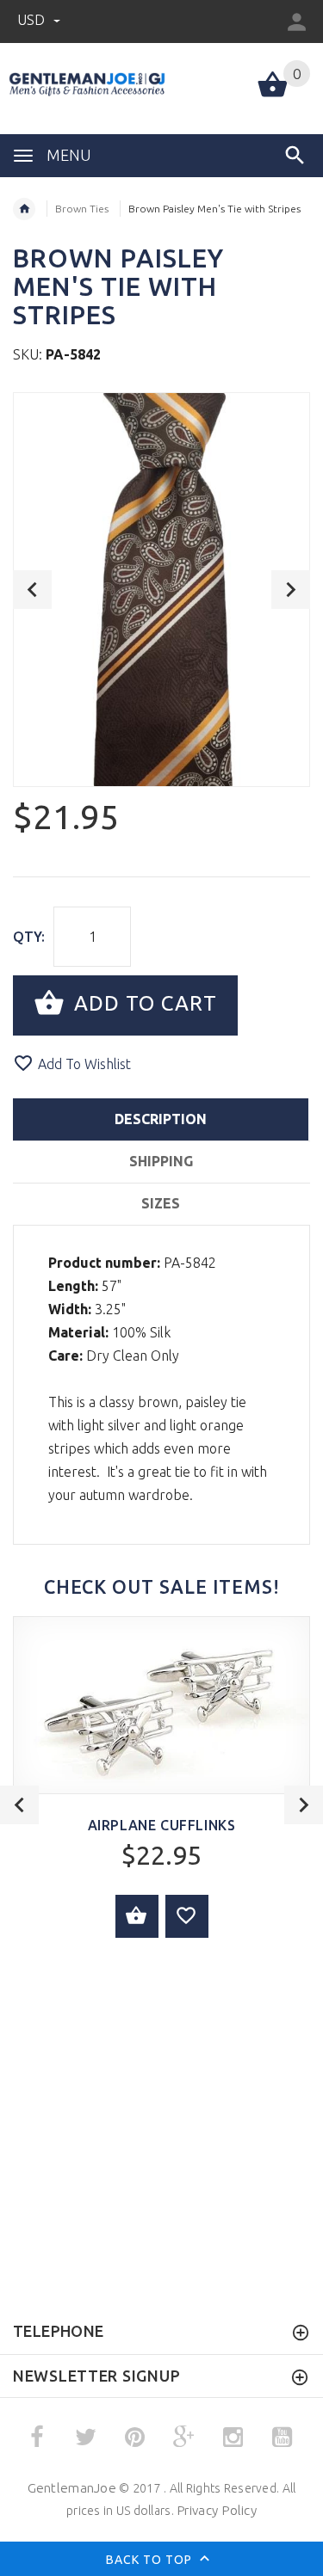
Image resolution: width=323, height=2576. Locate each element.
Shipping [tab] (161, 1161)
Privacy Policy (217, 2510)
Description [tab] (161, 1119)
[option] (161, 590)
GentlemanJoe (72, 2488)
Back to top (151, 2559)
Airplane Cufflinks (162, 1825)
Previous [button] (32, 590)
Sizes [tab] (161, 1203)
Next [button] (291, 590)
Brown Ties (82, 209)
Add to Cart (143, 1004)
